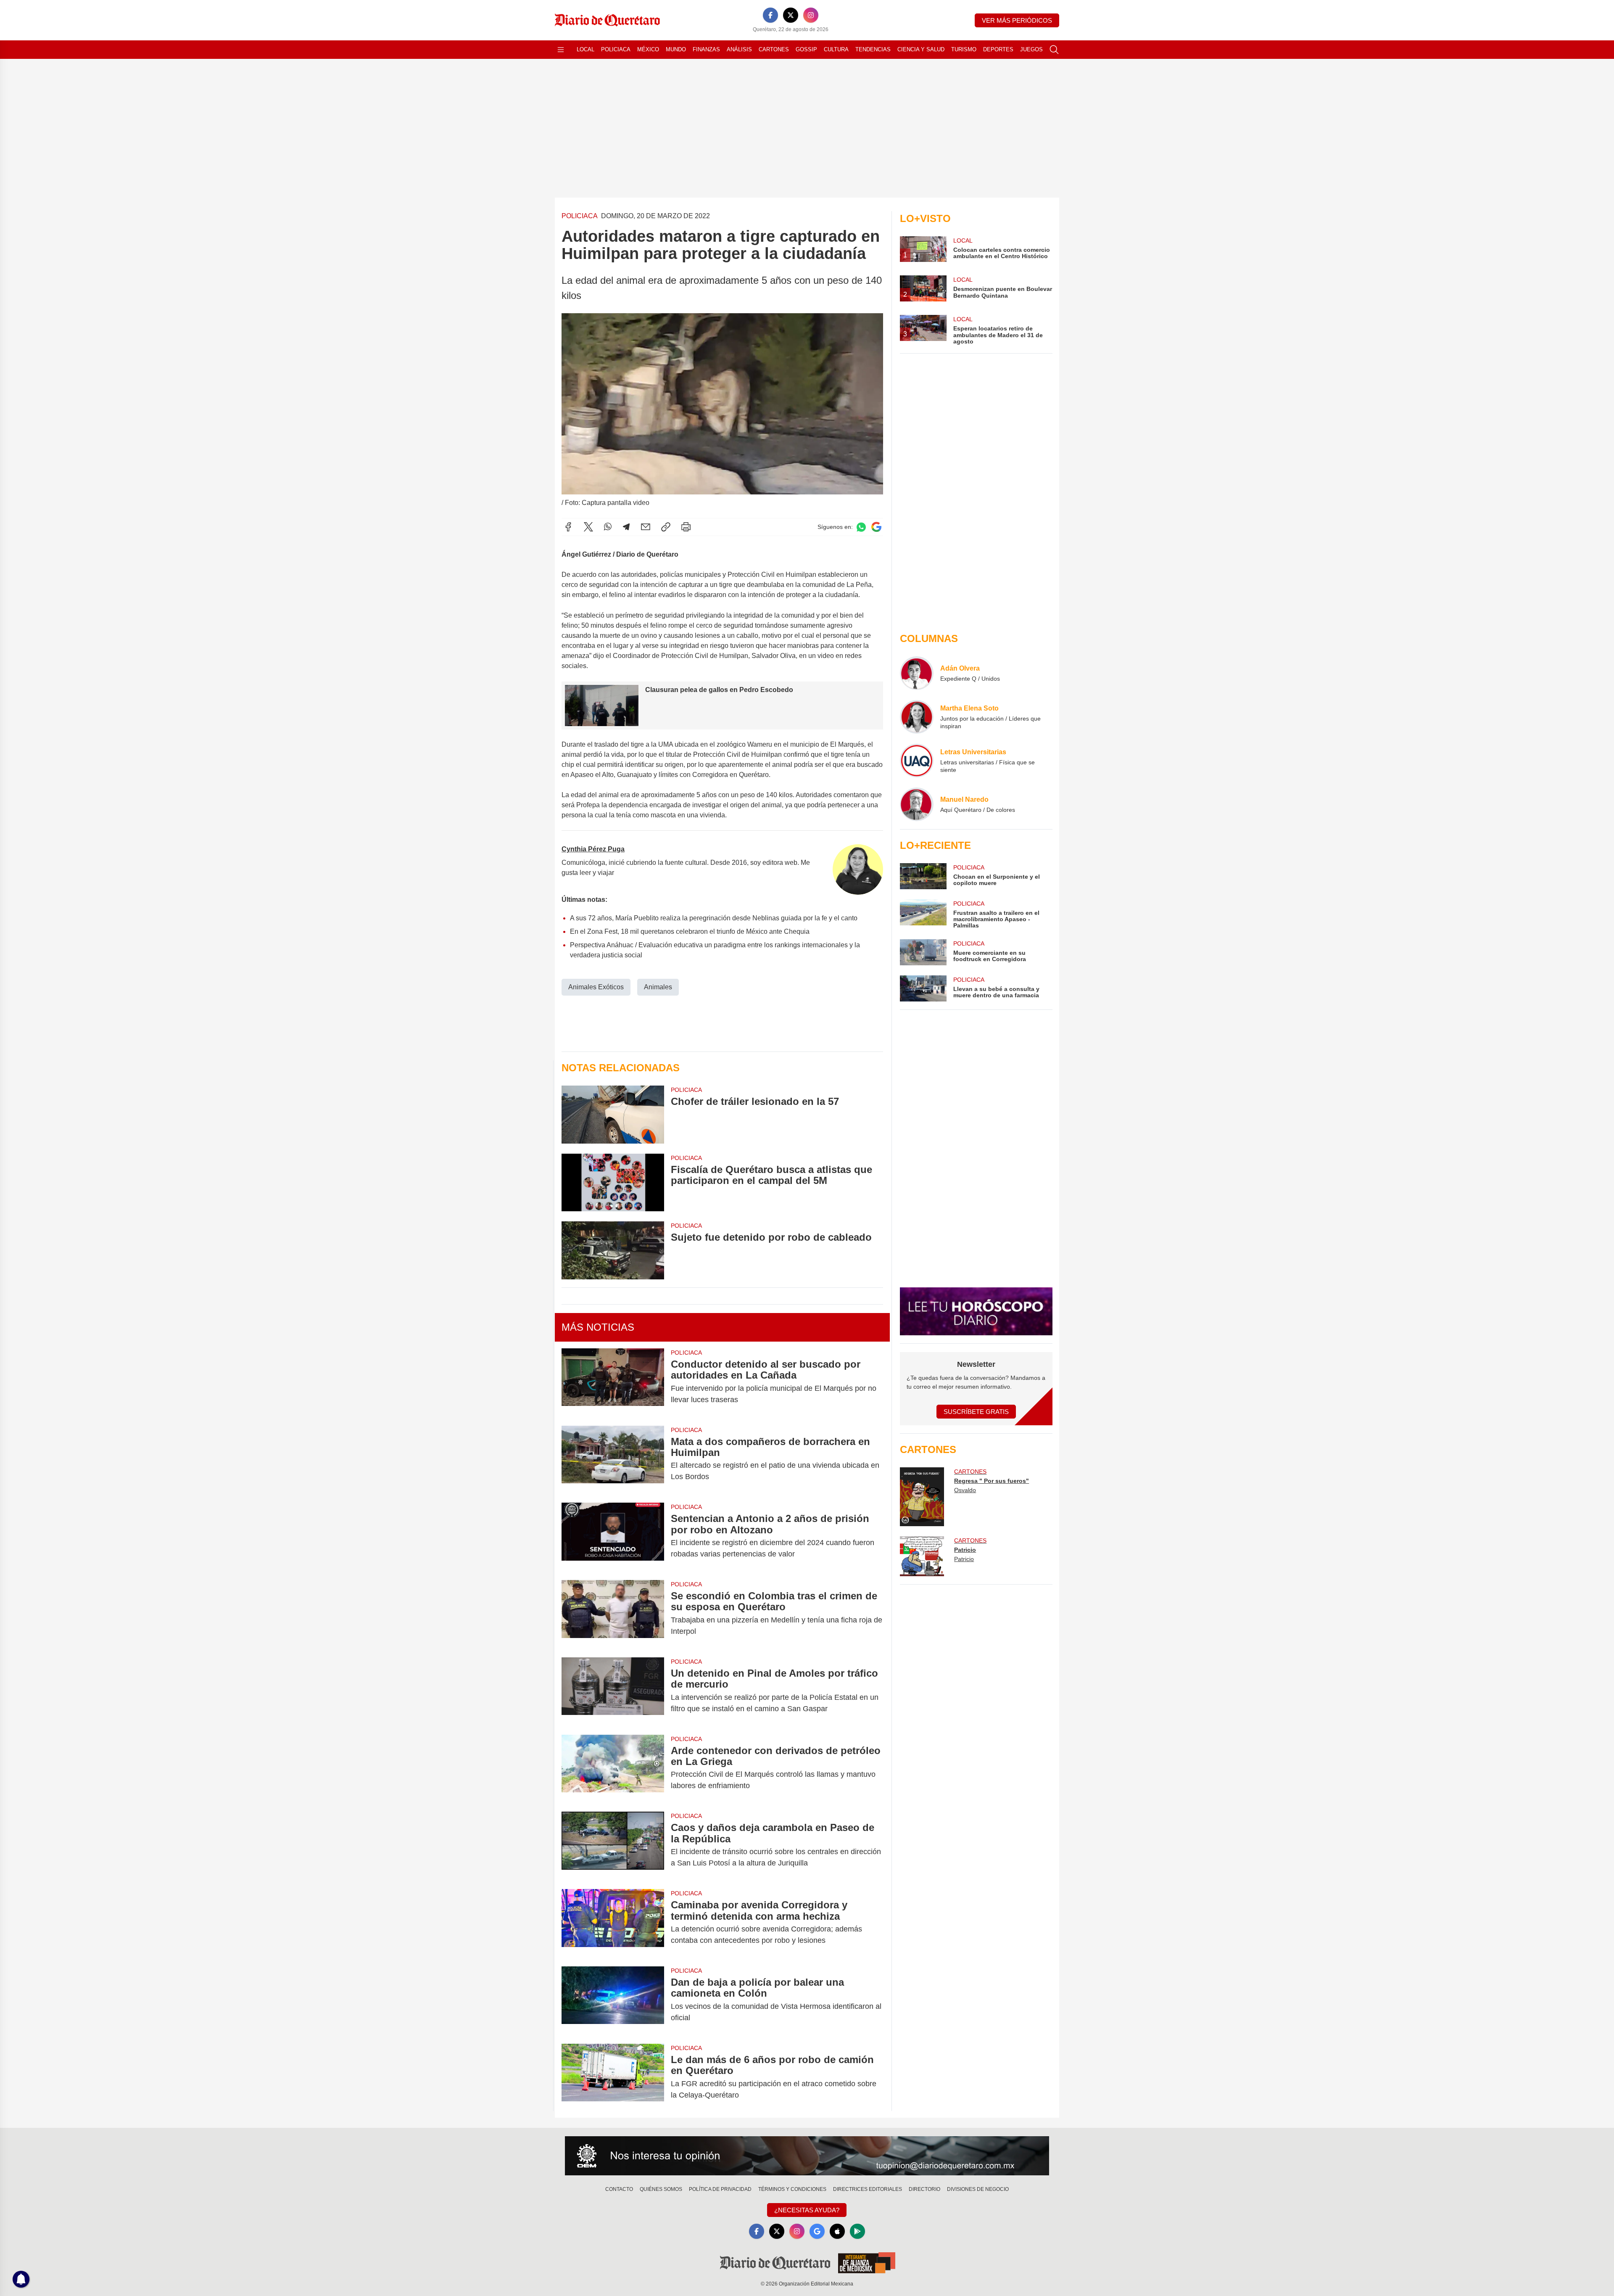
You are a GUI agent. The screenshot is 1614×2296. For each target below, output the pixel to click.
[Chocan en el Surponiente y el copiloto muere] (923, 876)
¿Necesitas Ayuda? (807, 2210)
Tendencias (873, 49)
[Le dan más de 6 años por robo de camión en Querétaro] (613, 2077)
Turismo (964, 49)
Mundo (676, 49)
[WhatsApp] (608, 527)
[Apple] (837, 2231)
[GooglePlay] (857, 2231)
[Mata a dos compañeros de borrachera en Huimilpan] (613, 1459)
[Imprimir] (686, 527)
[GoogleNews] (817, 2231)
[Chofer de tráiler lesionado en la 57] (613, 1114)
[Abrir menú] (561, 50)
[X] (791, 15)
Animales (658, 987)
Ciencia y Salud (921, 49)
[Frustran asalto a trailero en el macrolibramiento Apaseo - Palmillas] (923, 914)
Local (585, 49)
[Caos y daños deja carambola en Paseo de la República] (613, 1845)
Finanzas (706, 49)
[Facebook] (770, 15)
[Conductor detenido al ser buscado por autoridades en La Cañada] (613, 1382)
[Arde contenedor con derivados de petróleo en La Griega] (613, 1768)
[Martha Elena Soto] (917, 717)
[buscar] (1054, 50)
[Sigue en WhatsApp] (861, 527)
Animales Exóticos (596, 987)
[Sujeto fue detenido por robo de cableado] (613, 1250)
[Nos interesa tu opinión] (807, 2156)
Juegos (1031, 49)
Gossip (806, 49)
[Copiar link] (666, 527)
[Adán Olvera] (917, 673)
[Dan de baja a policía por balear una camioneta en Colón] (613, 2000)
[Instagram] (811, 15)
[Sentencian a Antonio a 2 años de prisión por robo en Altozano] (613, 1536)
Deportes (998, 49)
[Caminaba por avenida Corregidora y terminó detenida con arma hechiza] (613, 1923)
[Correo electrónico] (646, 527)
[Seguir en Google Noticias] (876, 527)
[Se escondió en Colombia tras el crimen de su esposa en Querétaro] (613, 1614)
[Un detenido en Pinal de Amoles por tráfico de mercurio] (613, 1691)
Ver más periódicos (1017, 20)
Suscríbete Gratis (976, 1412)
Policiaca (616, 49)
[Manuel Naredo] (917, 804)
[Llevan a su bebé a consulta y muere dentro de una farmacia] (923, 988)
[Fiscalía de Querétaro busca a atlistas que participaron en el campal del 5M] (613, 1182)
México (648, 49)
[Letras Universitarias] (917, 761)
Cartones (774, 49)
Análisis (739, 49)
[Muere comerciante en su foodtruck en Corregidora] (923, 952)
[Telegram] (626, 527)
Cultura (836, 49)
